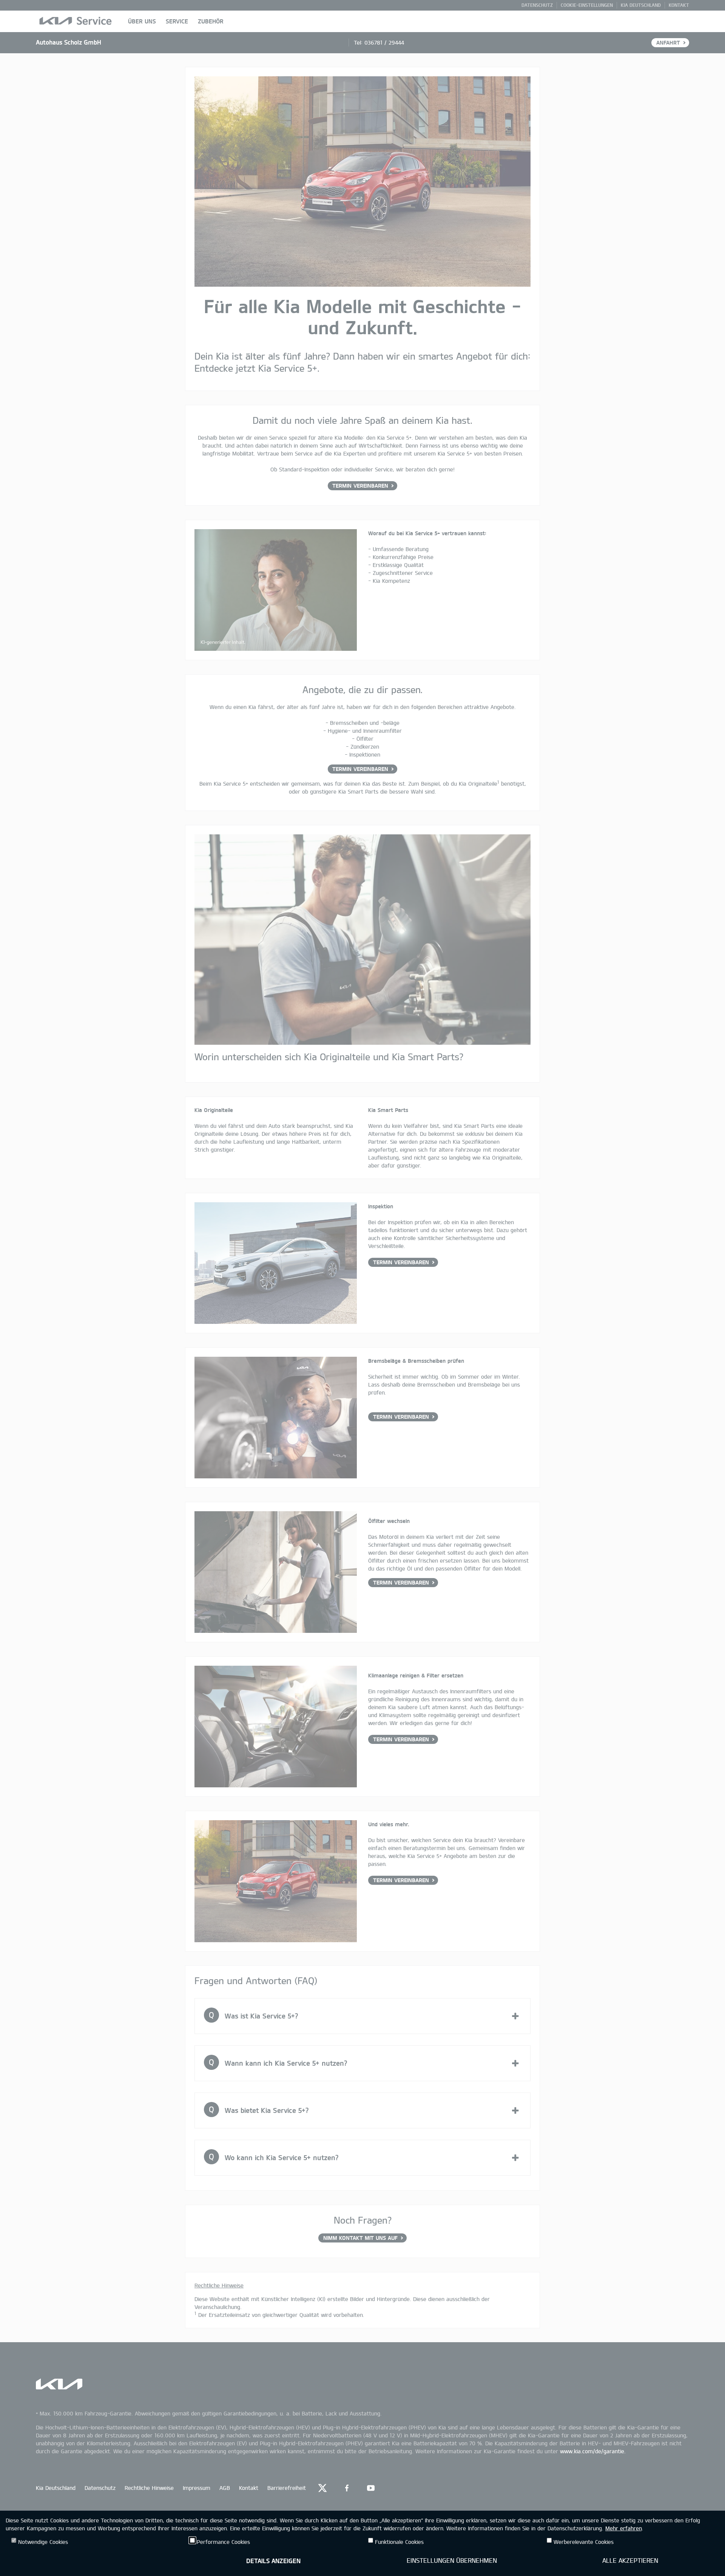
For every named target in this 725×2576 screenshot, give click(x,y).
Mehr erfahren (623, 2528)
